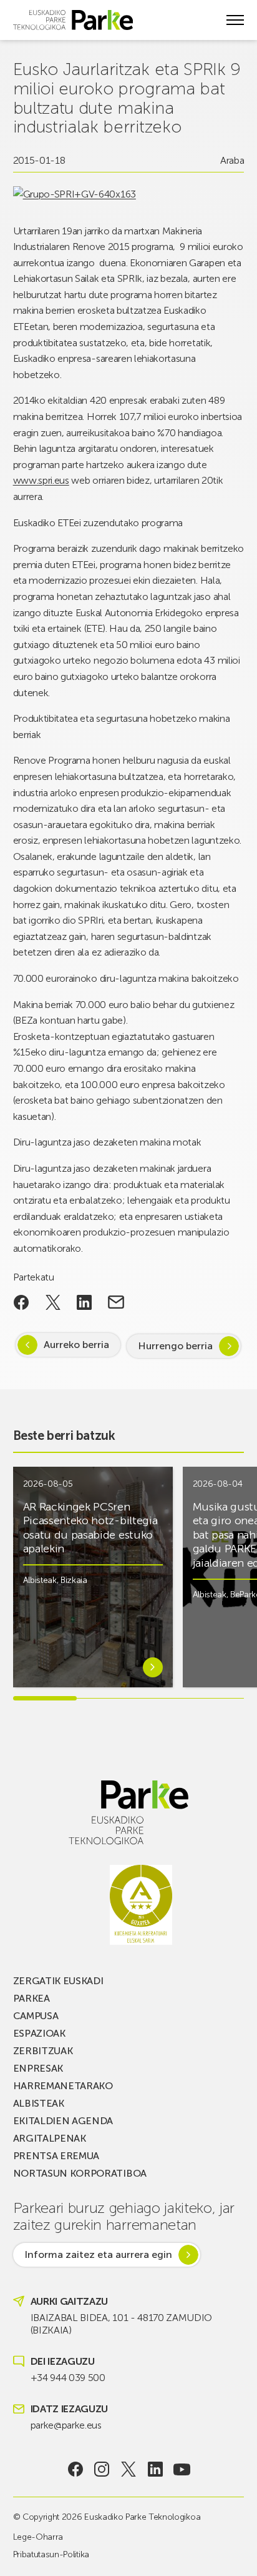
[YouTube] (182, 2469)
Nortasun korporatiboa (80, 2173)
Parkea (32, 1998)
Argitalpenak (50, 2138)
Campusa (36, 2016)
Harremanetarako (63, 2086)
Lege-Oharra (38, 2537)
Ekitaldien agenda (63, 2121)
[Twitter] (129, 2469)
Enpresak (38, 2068)
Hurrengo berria (175, 1346)
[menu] (235, 20)
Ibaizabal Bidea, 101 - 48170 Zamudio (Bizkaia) (121, 2324)
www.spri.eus (41, 480)
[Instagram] (102, 2469)
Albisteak (40, 1580)
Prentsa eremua (56, 2156)
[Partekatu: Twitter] (53, 1302)
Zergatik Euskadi (58, 1981)
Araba (232, 160)
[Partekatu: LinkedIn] (85, 1302)
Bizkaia (74, 1580)
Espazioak (39, 2033)
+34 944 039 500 (68, 2378)
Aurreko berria (76, 1345)
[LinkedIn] (155, 2469)
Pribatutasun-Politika (51, 2554)
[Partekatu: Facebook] (22, 1302)
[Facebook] (75, 2469)
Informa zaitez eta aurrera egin (98, 2254)
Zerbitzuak (43, 2051)
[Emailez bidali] (116, 1302)
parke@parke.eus (66, 2425)
